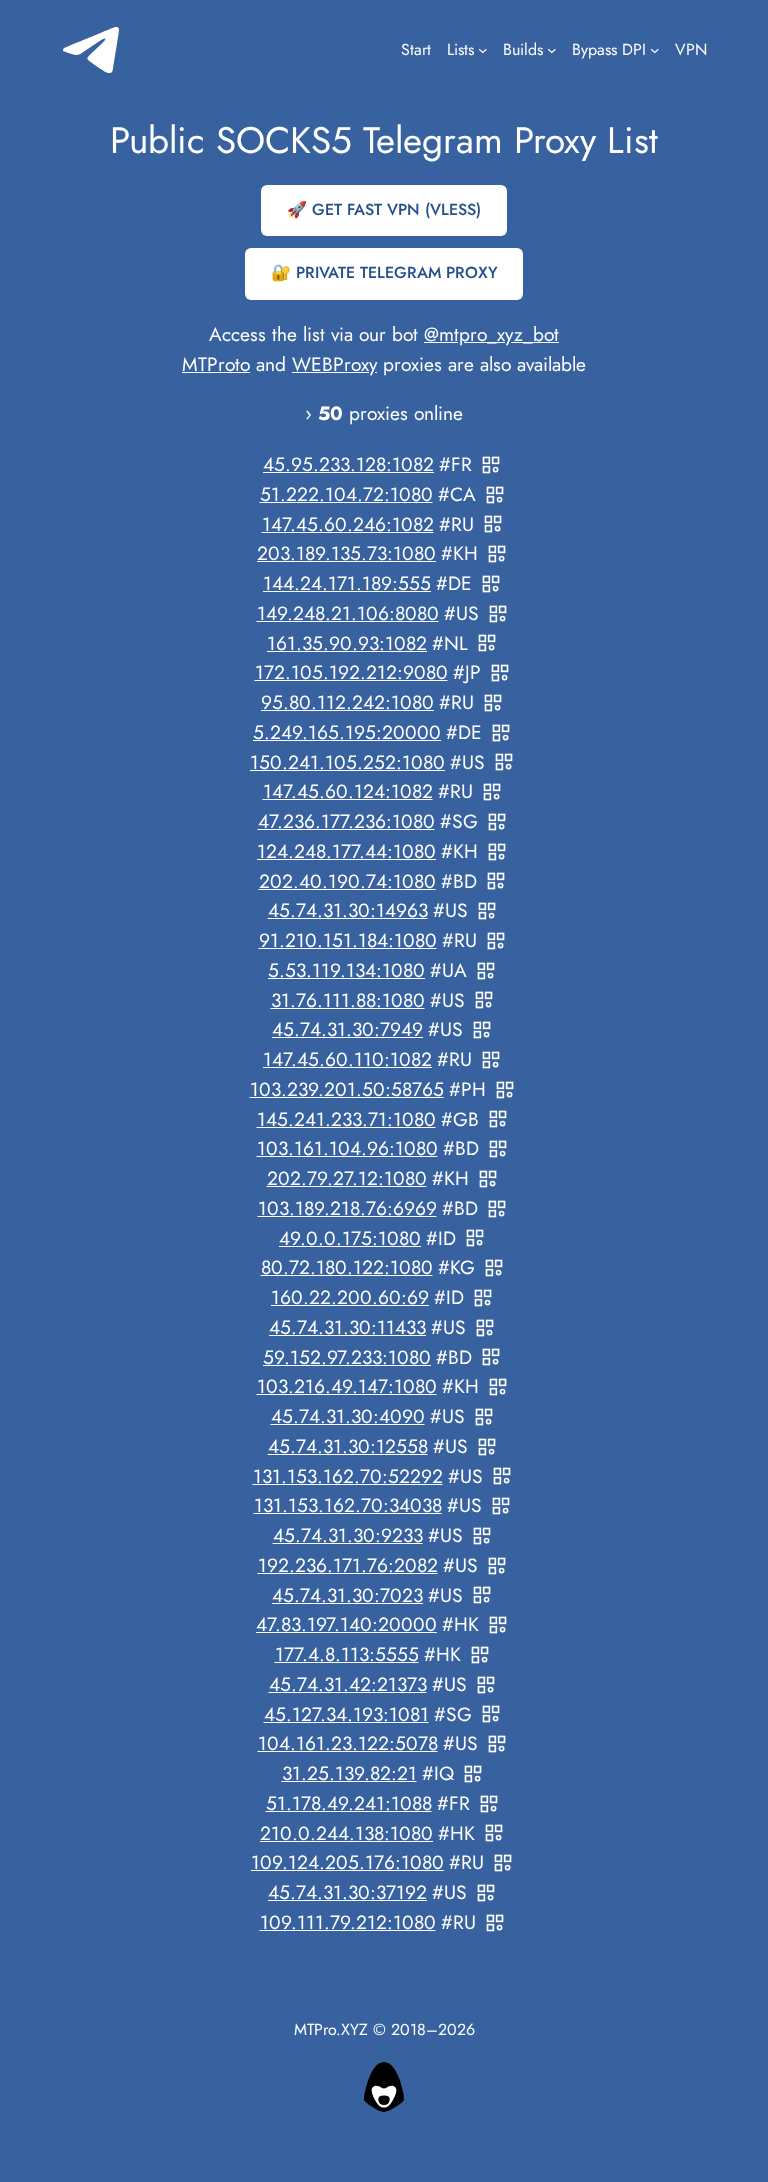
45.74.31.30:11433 (347, 1327)
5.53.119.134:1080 (346, 970)
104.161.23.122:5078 (348, 1744)
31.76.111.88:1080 (348, 1000)
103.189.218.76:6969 (347, 1208)
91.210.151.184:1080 (348, 940)
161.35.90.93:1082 (347, 643)
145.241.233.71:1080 (346, 1119)
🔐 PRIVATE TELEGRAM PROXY (384, 272)
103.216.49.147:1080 (347, 1387)
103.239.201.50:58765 (347, 1089)
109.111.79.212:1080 (348, 1922)
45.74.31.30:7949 (347, 1030)
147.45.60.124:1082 (348, 792)
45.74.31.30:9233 (348, 1535)
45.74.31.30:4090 (348, 1416)
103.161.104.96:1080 (347, 1149)
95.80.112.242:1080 (347, 702)
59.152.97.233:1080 (347, 1357)
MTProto (216, 364)
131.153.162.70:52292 (348, 1476)
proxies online (390, 413)
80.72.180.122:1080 (347, 1268)
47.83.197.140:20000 (346, 1625)
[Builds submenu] (552, 50)
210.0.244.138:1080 (346, 1833)
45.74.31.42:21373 (348, 1684)
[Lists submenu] (483, 50)
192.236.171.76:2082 (348, 1565)
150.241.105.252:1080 (347, 762)
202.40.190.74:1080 (347, 881)
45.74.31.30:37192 (347, 1892)
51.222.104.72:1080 (346, 494)
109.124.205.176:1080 (347, 1863)
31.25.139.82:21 (349, 1773)
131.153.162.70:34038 (348, 1506)
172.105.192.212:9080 (351, 673)
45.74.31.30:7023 (347, 1595)
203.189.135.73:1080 (346, 554)
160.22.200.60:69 (350, 1297)
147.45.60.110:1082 (347, 1059)
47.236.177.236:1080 (346, 821)
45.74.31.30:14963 (348, 911)
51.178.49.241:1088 (349, 1803)
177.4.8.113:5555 (347, 1654)
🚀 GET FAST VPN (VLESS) (384, 209)
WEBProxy (334, 364)
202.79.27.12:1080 (347, 1178)
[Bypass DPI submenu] (655, 50)
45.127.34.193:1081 (346, 1714)
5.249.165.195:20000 (347, 732)
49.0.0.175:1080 (350, 1238)
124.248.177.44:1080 (346, 851)
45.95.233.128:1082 (348, 464)
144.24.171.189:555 (347, 583)
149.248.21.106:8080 (348, 613)
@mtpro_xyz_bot (491, 334)
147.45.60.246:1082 (348, 524)
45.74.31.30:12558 (348, 1446)
